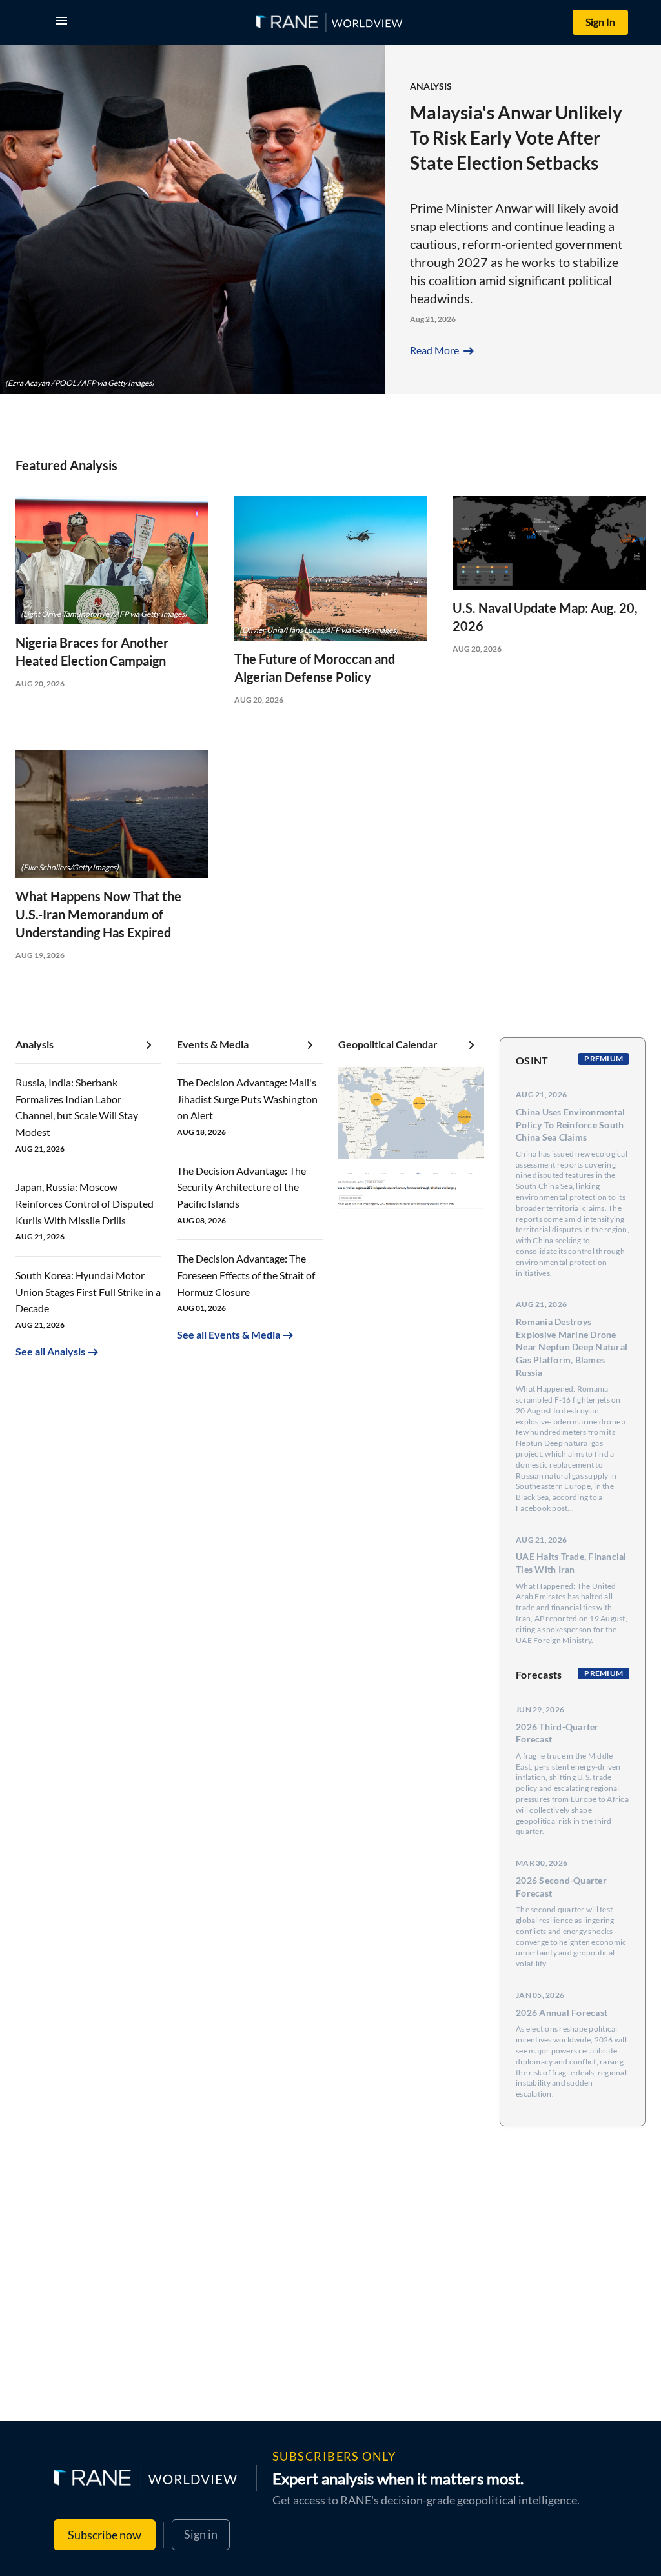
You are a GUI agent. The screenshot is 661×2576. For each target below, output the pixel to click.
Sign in (201, 2534)
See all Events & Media (229, 1334)
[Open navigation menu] (64, 22)
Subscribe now (105, 2535)
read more (443, 350)
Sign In (600, 22)
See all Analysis (50, 1351)
